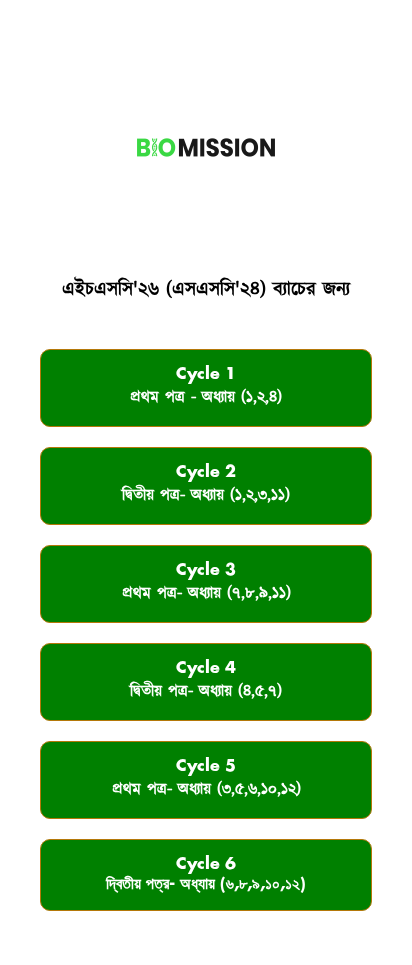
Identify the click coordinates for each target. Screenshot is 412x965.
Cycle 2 (206, 485)
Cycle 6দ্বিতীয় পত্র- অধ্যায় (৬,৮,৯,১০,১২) (206, 874)
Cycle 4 (206, 681)
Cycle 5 (206, 779)
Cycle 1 (206, 387)
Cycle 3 (206, 583)
